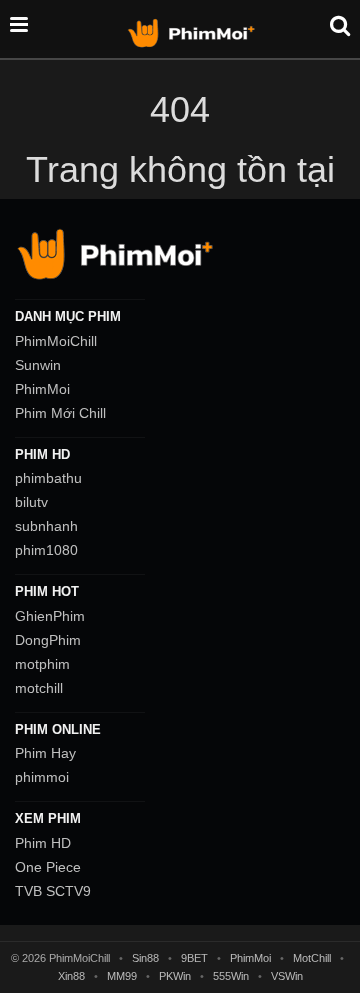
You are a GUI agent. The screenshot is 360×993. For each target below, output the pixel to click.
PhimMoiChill (56, 341)
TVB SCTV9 (53, 891)
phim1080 (46, 550)
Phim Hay (45, 753)
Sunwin (38, 365)
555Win (231, 976)
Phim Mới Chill (60, 413)
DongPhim (48, 640)
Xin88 (71, 976)
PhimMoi (42, 389)
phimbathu (48, 478)
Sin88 (145, 958)
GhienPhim (50, 616)
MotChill (312, 958)
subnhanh (46, 526)
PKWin (175, 976)
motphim (42, 664)
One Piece (48, 867)
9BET (194, 958)
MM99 (122, 976)
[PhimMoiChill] (194, 32)
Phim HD (43, 843)
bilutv (31, 502)
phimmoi (42, 777)
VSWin (287, 976)
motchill (39, 688)
